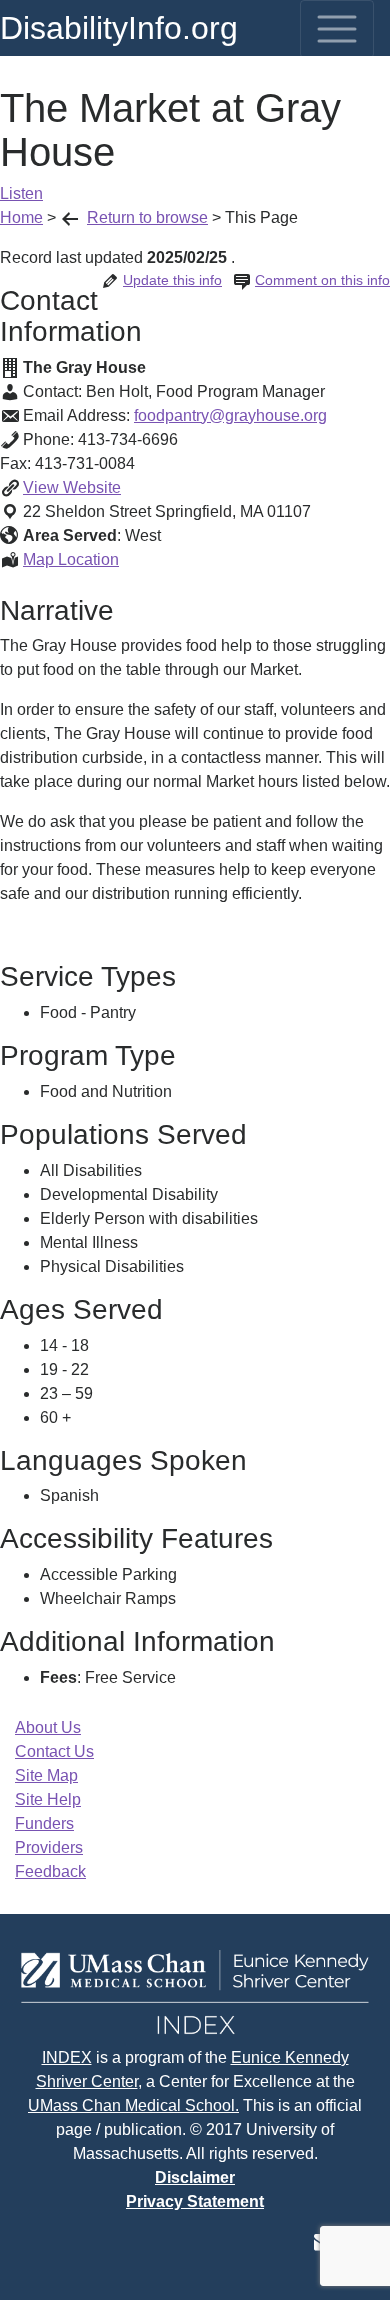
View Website (72, 487)
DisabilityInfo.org (119, 28)
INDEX (67, 2057)
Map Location (71, 559)
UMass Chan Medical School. (133, 2105)
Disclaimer (195, 2177)
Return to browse (147, 217)
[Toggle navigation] (337, 29)
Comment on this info (322, 280)
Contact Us (54, 1751)
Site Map (46, 1775)
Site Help (48, 1799)
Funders (44, 1823)
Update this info (172, 280)
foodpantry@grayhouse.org (230, 415)
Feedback (50, 1871)
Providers (49, 1847)
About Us (48, 1727)
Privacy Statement (195, 2201)
